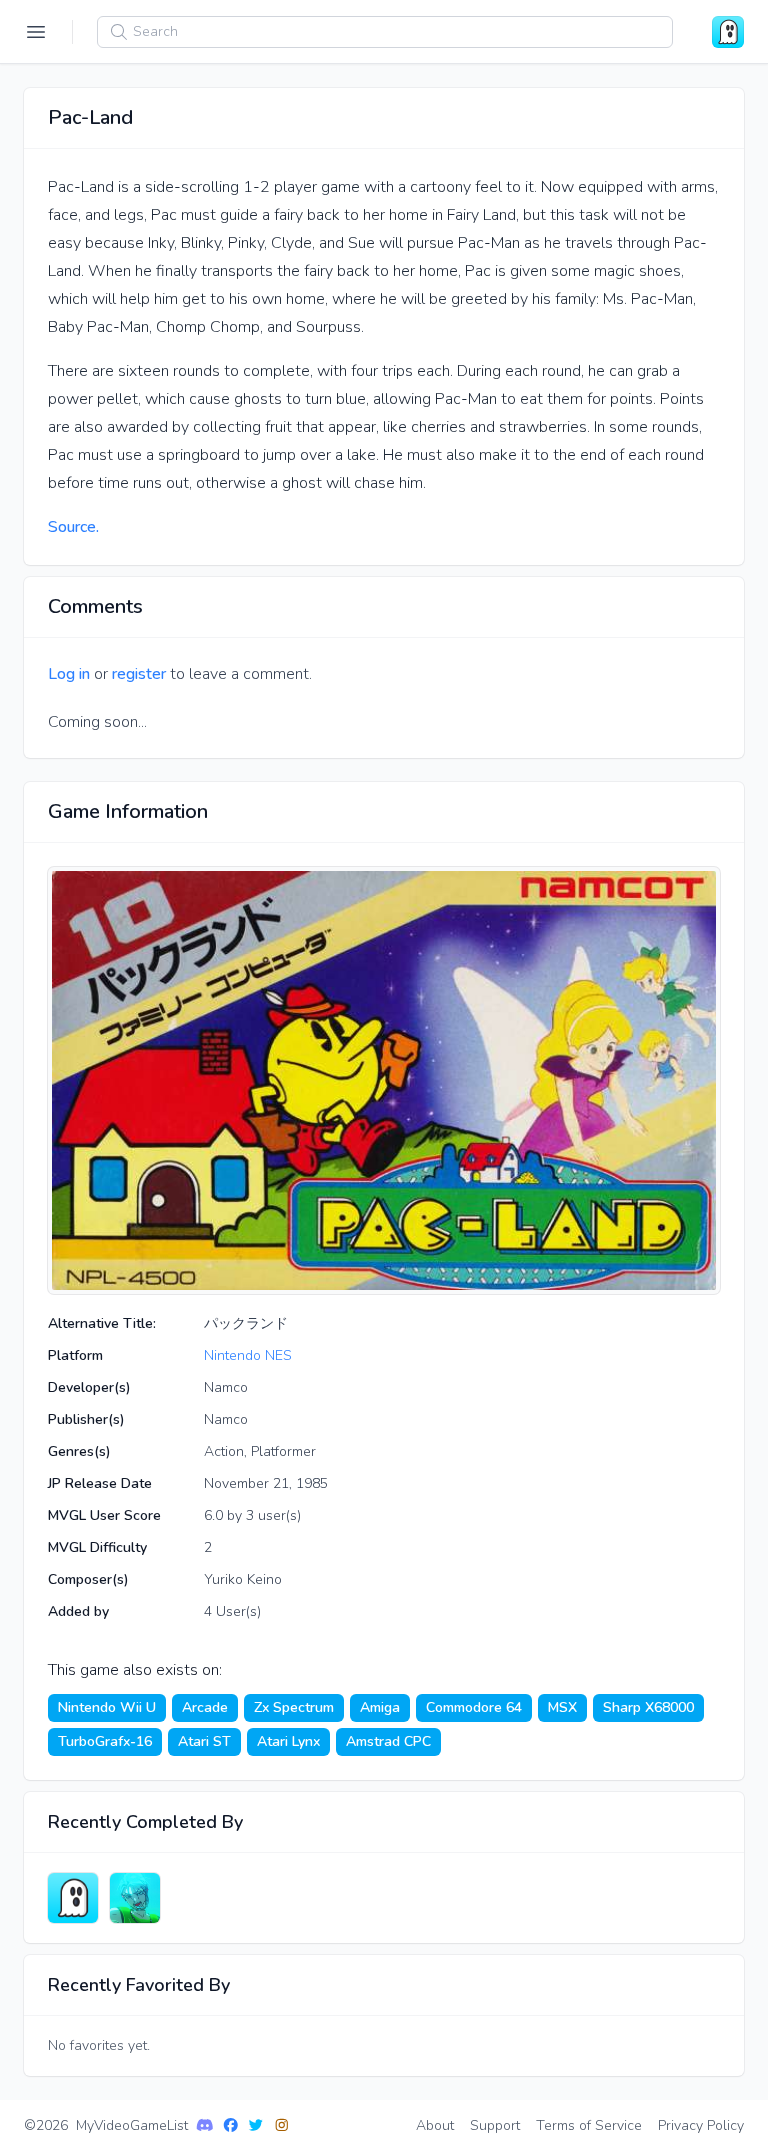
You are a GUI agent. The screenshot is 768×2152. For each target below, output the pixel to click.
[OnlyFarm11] (73, 1898)
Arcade (205, 1707)
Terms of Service (589, 2125)
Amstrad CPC (388, 1741)
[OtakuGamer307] (135, 1898)
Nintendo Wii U (107, 1707)
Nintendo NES (248, 1355)
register (139, 674)
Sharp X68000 (648, 1707)
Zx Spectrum (294, 1707)
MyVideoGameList (132, 2125)
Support (495, 2125)
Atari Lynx (288, 1741)
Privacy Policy (701, 2125)
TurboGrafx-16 (105, 1741)
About (435, 2125)
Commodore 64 (474, 1707)
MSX (562, 1707)
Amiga (380, 1707)
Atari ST (204, 1741)
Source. (73, 527)
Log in (69, 674)
